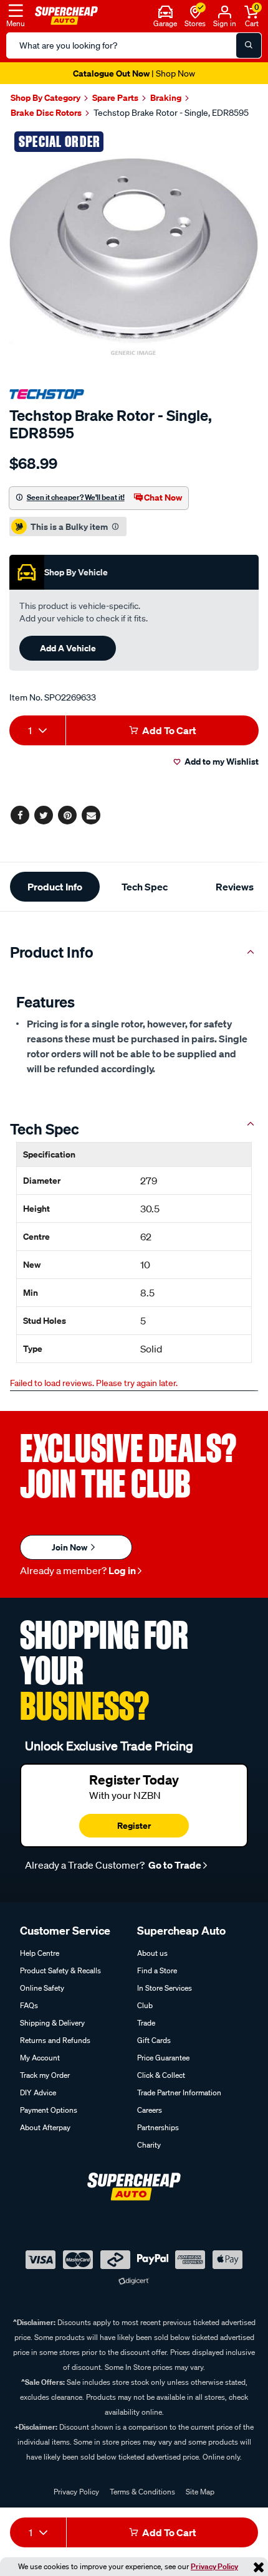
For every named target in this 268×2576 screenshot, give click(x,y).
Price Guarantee (163, 2058)
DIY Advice (38, 2092)
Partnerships (158, 2127)
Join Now (70, 1547)
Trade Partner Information (179, 2092)
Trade (146, 2023)
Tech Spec (145, 887)
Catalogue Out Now (134, 73)
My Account (40, 2058)
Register (134, 1825)
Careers (150, 2110)
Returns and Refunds (55, 2040)
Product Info (55, 887)
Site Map (200, 2492)
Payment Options (49, 2110)
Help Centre (40, 1953)
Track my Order (45, 2075)
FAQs (29, 2005)
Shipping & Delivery (52, 2023)
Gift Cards (154, 2040)
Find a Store (157, 1970)
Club (145, 2005)
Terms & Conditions (142, 2492)
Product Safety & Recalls (60, 1970)
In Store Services (165, 1988)
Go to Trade (174, 1865)
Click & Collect (161, 2075)
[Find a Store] (195, 11)
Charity (149, 2145)
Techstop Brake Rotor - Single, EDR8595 (171, 113)
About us (152, 1953)
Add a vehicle (68, 648)
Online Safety (42, 1988)
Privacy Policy (214, 2566)
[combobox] (37, 730)
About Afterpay (45, 2127)
